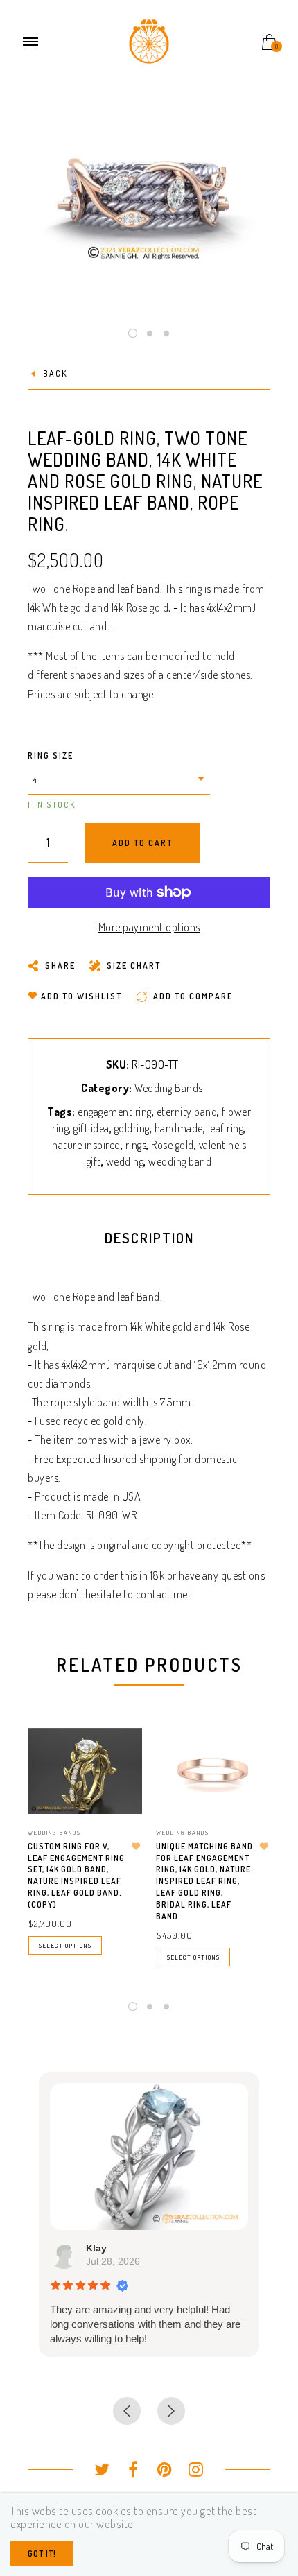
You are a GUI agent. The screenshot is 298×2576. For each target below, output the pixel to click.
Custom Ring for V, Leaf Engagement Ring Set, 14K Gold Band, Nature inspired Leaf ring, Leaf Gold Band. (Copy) (76, 1875)
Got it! (42, 2553)
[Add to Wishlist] (136, 1847)
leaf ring (226, 1128)
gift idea (91, 1128)
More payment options (149, 927)
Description (149, 1238)
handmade (179, 1128)
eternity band (187, 1112)
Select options (65, 1945)
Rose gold (173, 1145)
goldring (132, 1128)
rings (136, 1145)
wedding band (180, 1161)
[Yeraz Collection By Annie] (149, 40)
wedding (125, 1161)
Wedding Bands (169, 1088)
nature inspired (86, 1145)
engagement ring (115, 1112)
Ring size (51, 755)
